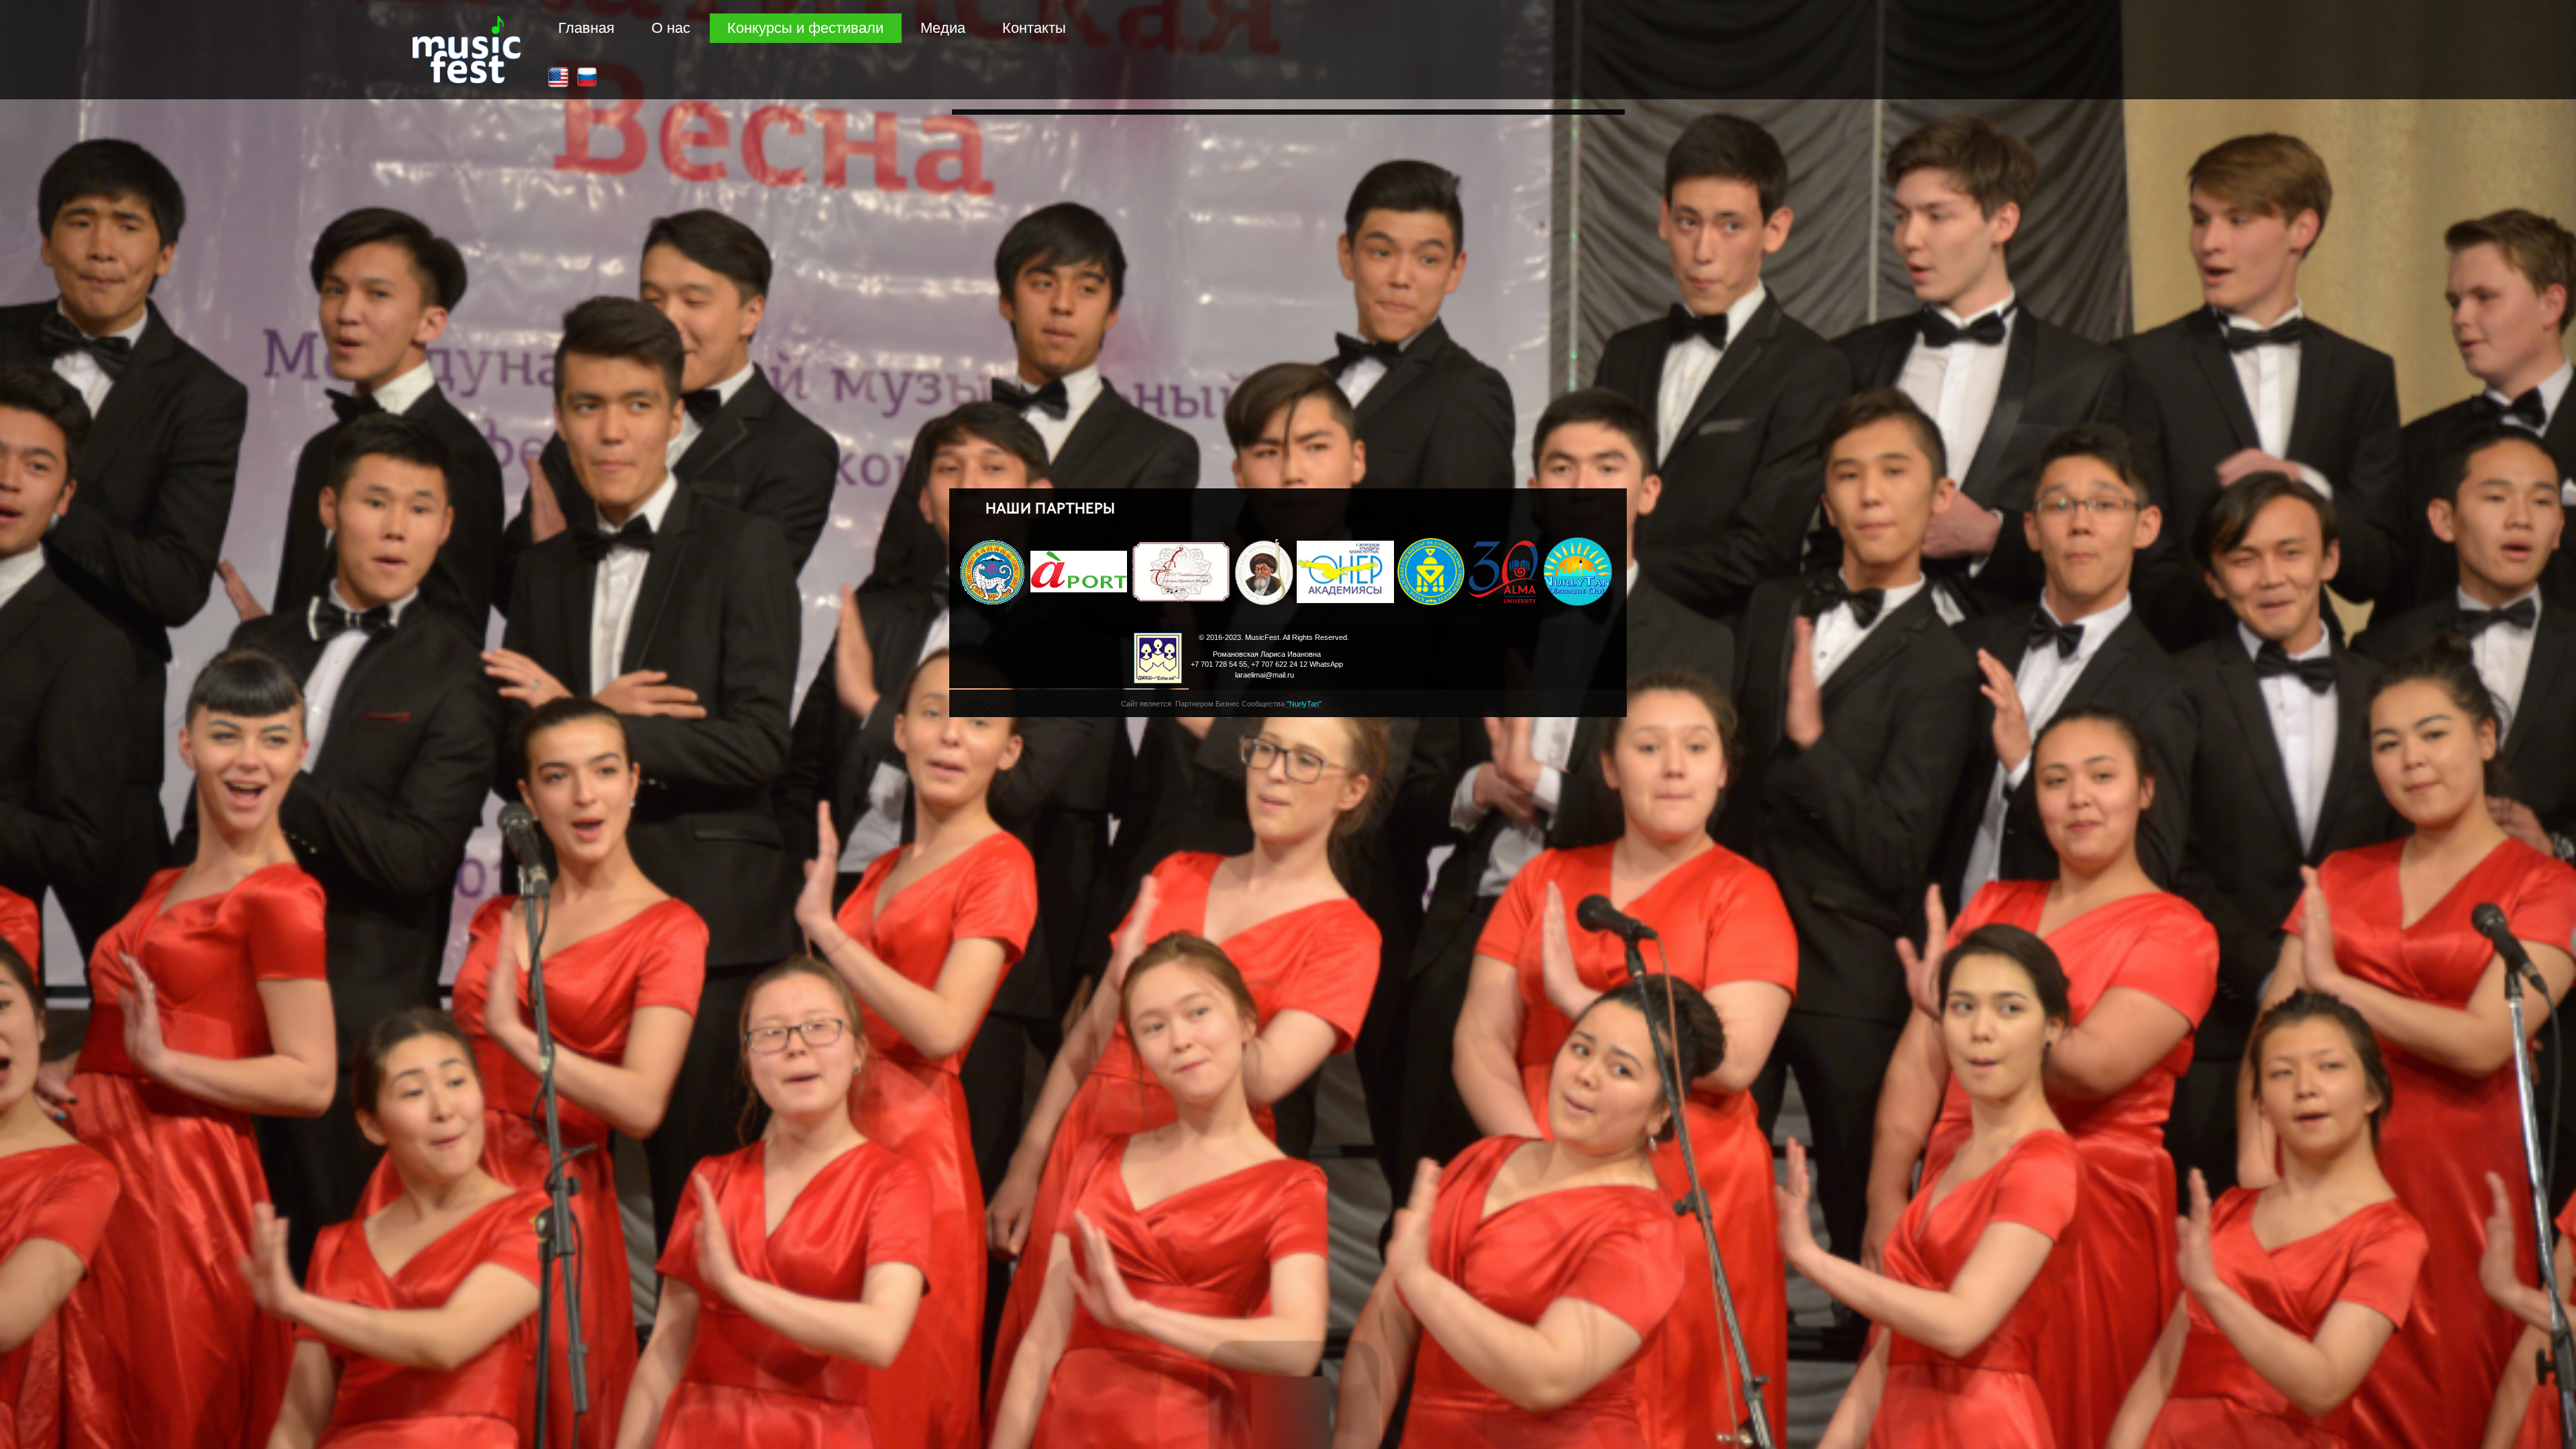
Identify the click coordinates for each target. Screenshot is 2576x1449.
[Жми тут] (587, 77)
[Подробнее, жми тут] (1578, 572)
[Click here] (558, 77)
